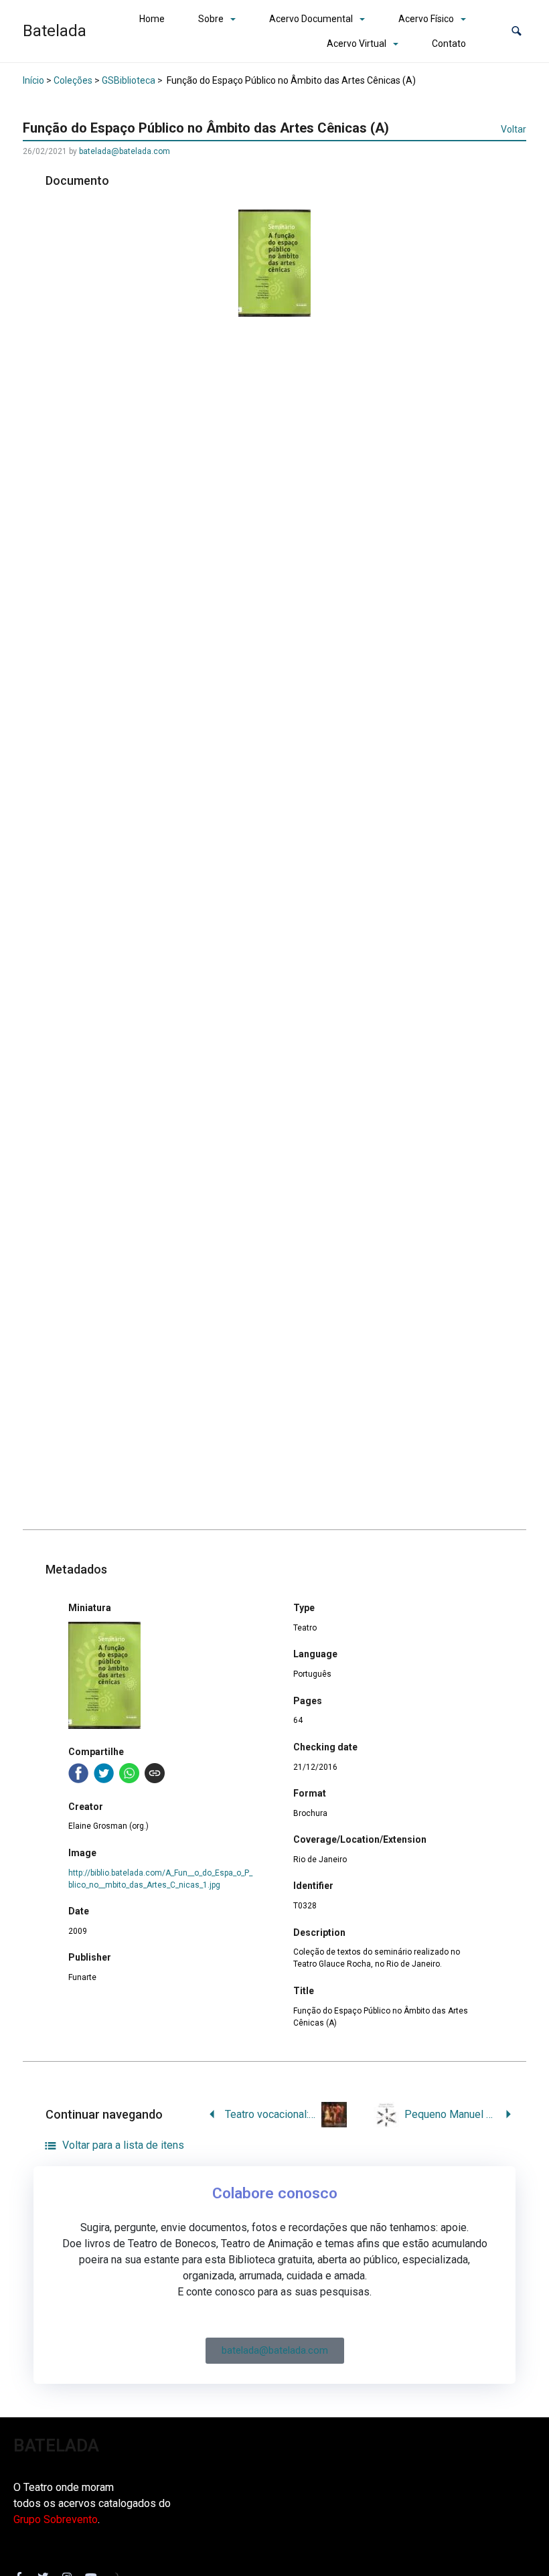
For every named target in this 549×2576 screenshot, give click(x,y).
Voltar (514, 129)
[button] (517, 31)
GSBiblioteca (129, 80)
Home (152, 19)
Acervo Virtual (357, 44)
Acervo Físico (426, 19)
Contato (449, 44)
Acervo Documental (311, 19)
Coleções (73, 80)
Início (33, 80)
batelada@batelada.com (125, 151)
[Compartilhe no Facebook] (78, 1773)
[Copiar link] (155, 1773)
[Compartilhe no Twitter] (104, 1773)
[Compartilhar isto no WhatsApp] (129, 1773)
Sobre (211, 19)
